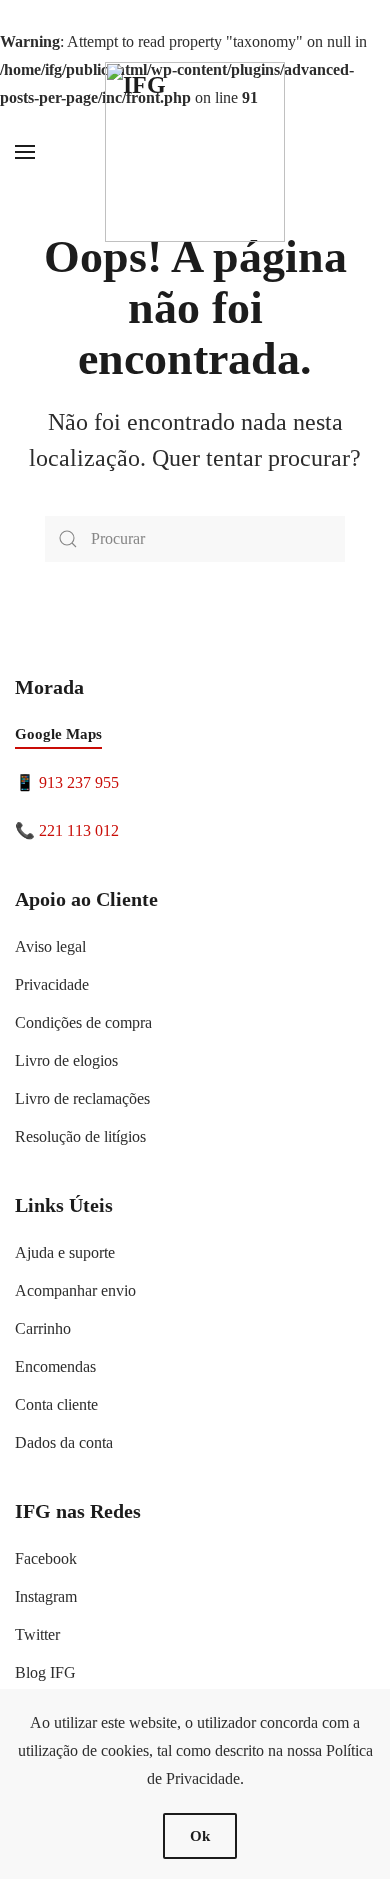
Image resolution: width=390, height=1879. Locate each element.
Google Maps (58, 734)
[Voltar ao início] (195, 152)
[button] (25, 152)
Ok (200, 1836)
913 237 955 (79, 782)
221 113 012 (79, 830)
